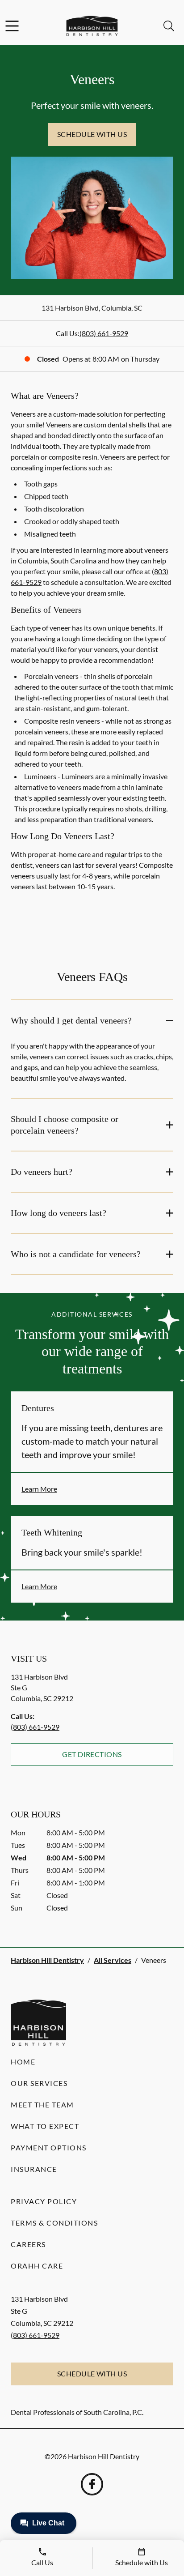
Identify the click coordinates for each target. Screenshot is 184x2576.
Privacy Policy (44, 2201)
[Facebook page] (92, 2484)
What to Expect (45, 2126)
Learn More (39, 1489)
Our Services (39, 2083)
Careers (28, 2244)
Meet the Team (42, 2105)
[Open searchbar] (169, 26)
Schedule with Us (92, 134)
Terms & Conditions (54, 2223)
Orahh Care (37, 2266)
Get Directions (92, 1754)
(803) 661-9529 (104, 333)
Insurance (34, 2169)
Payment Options (49, 2147)
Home (23, 2062)
